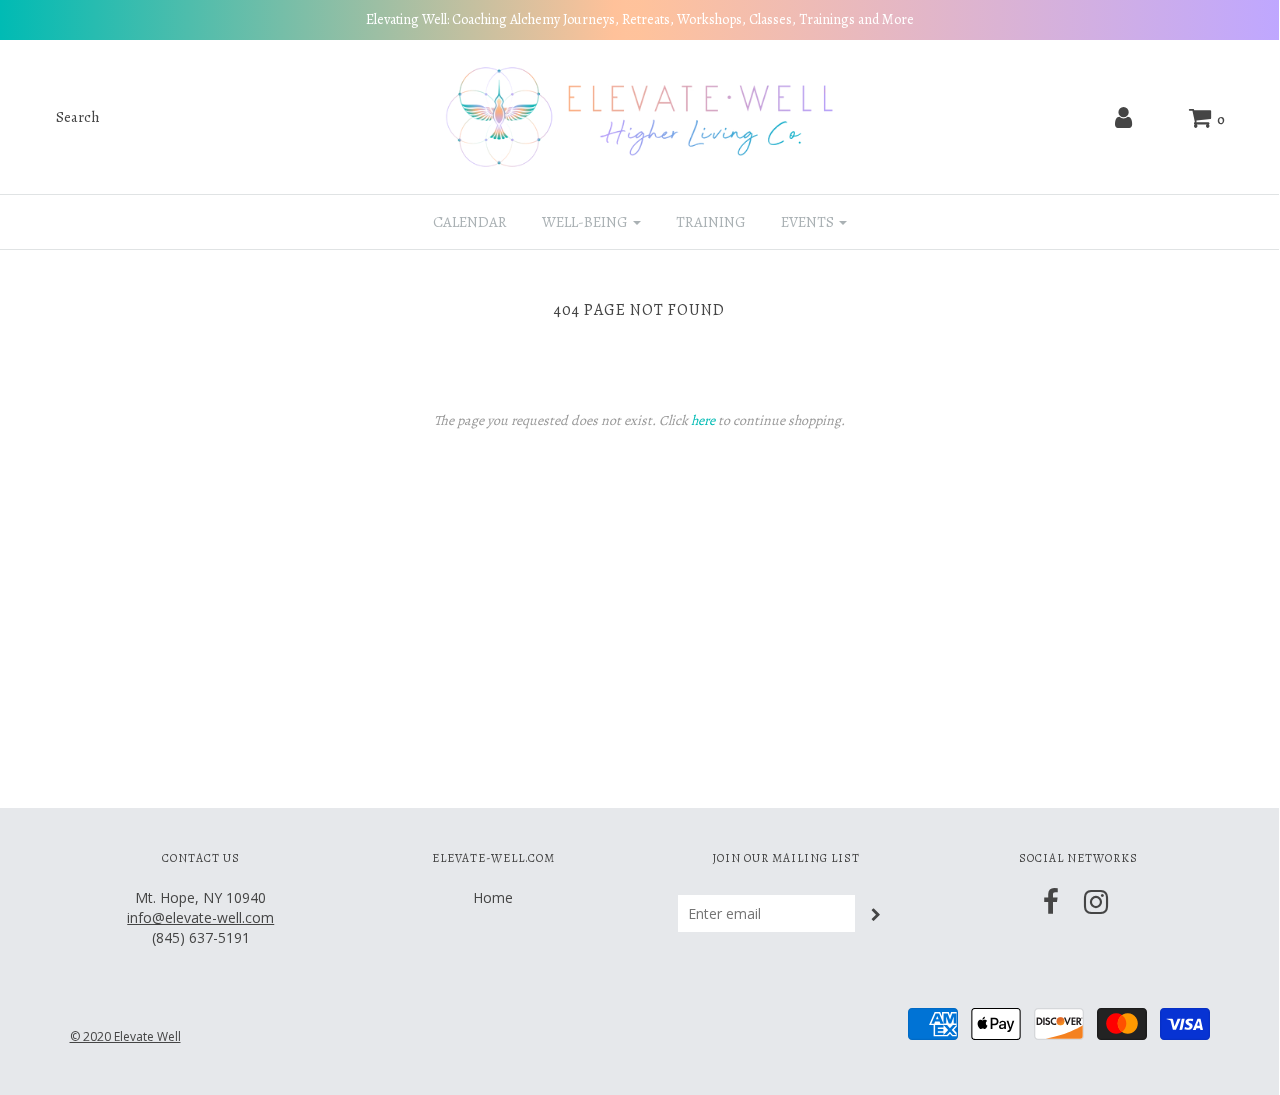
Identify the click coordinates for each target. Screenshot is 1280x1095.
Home (493, 897)
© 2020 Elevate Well (125, 1036)
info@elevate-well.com (200, 917)
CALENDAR (470, 222)
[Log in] (1126, 117)
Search (78, 117)
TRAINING (711, 222)
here (703, 420)
